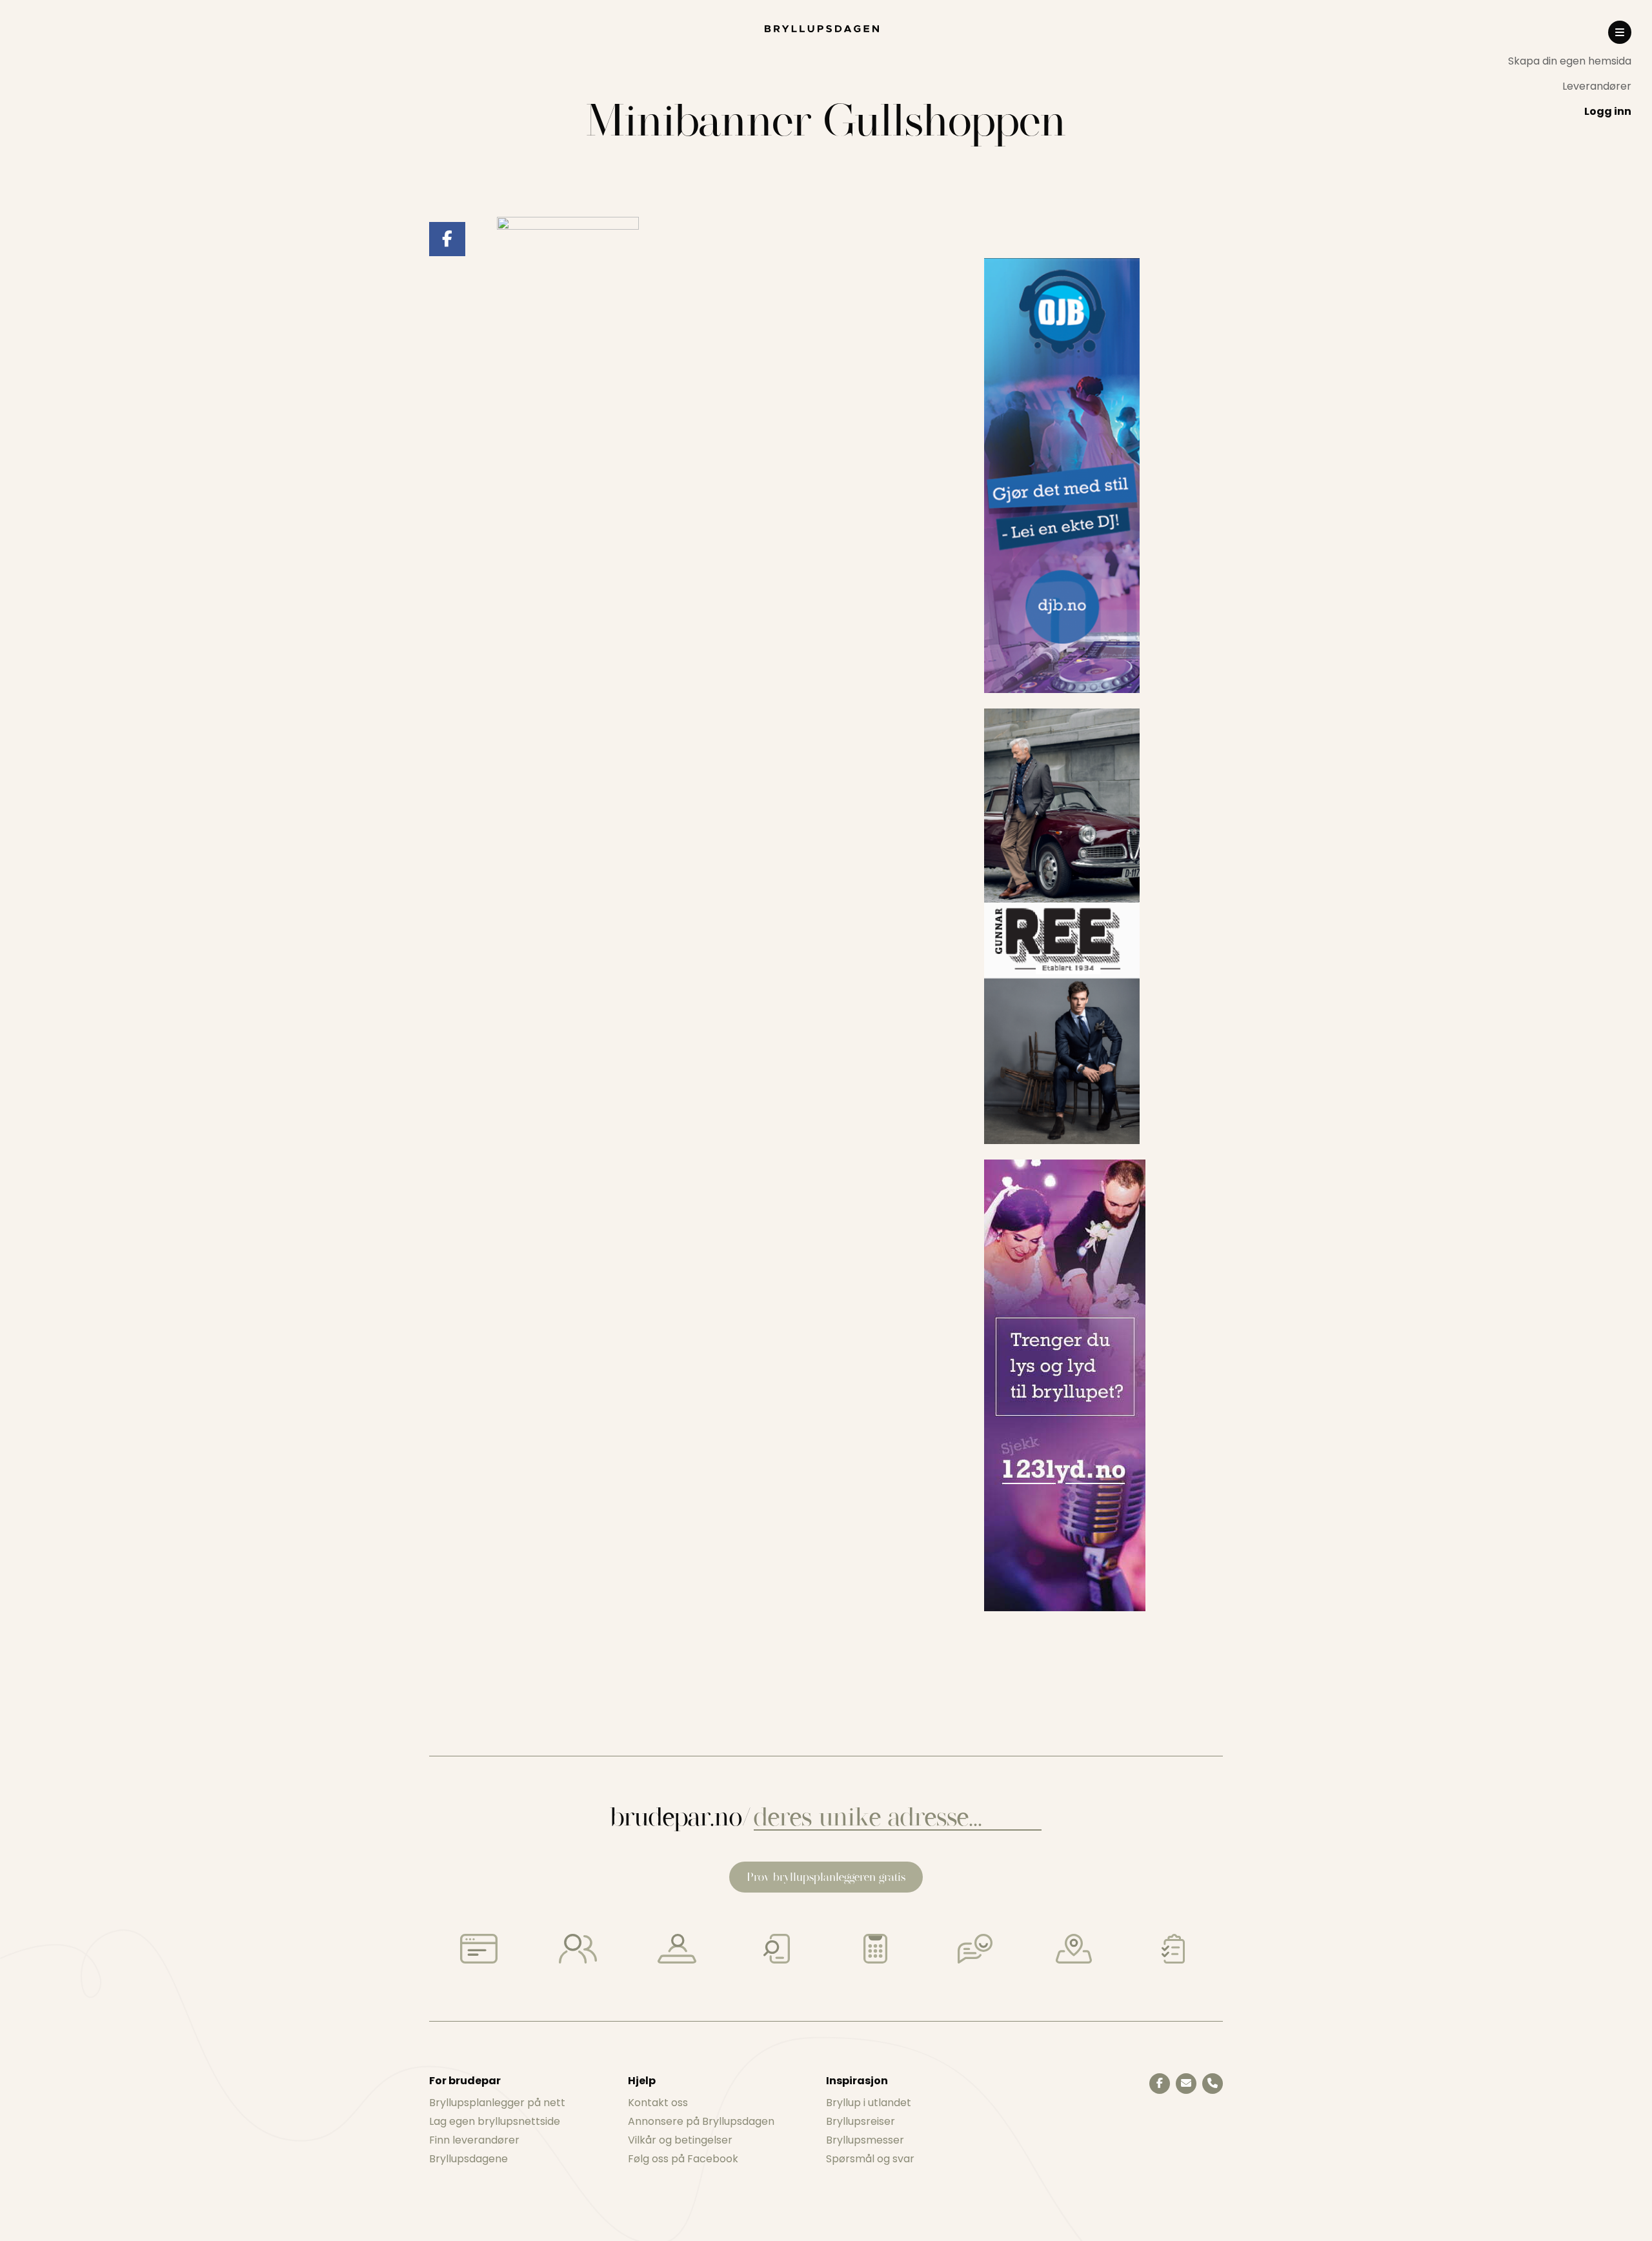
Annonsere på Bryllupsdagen (701, 2121)
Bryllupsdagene (468, 2159)
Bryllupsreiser (861, 2121)
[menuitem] (1570, 61)
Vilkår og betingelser (680, 2140)
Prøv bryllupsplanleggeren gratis (826, 1877)
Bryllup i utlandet (869, 2103)
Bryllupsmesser (865, 2140)
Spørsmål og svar (870, 2159)
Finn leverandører (474, 2140)
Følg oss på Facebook (683, 2159)
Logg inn (1608, 111)
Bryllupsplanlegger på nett (497, 2103)
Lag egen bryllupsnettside (495, 2121)
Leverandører (1597, 86)
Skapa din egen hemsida (1570, 61)
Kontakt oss (658, 2103)
